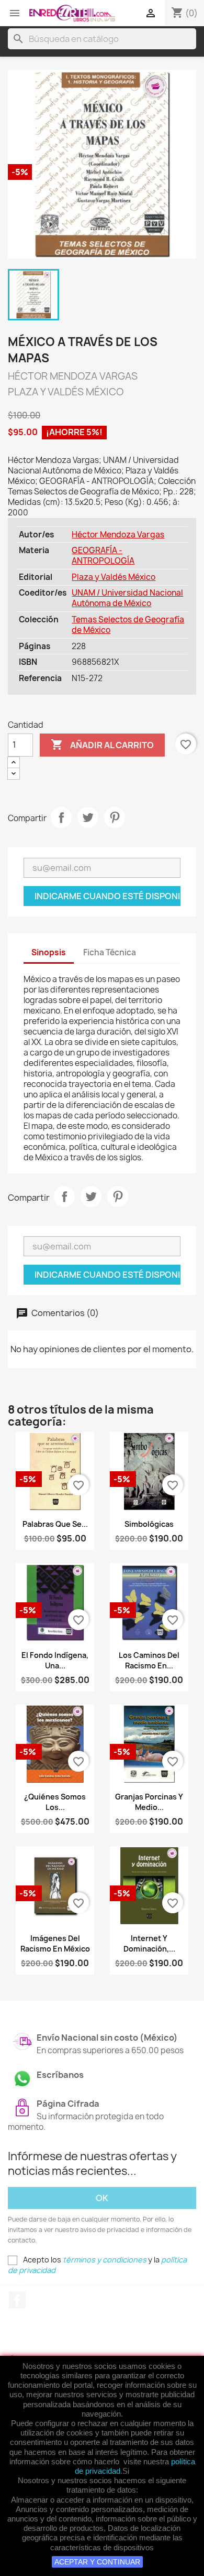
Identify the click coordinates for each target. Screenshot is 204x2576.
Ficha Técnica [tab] (110, 952)
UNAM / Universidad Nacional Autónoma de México (127, 598)
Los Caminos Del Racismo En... (149, 1660)
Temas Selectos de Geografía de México (128, 625)
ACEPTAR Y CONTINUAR (97, 2562)
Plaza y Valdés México (114, 577)
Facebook (17, 2300)
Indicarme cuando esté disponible (107, 896)
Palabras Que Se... (55, 1524)
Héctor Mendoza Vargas (118, 535)
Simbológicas (149, 1524)
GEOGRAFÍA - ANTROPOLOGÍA (103, 556)
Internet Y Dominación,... (149, 1943)
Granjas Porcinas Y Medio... (149, 1802)
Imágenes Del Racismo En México (55, 1943)
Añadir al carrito (102, 745)
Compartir (61, 817)
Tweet (88, 817)
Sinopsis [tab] (49, 952)
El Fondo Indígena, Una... (55, 1660)
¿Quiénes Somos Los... (55, 1802)
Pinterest (115, 817)
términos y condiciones (105, 2260)
